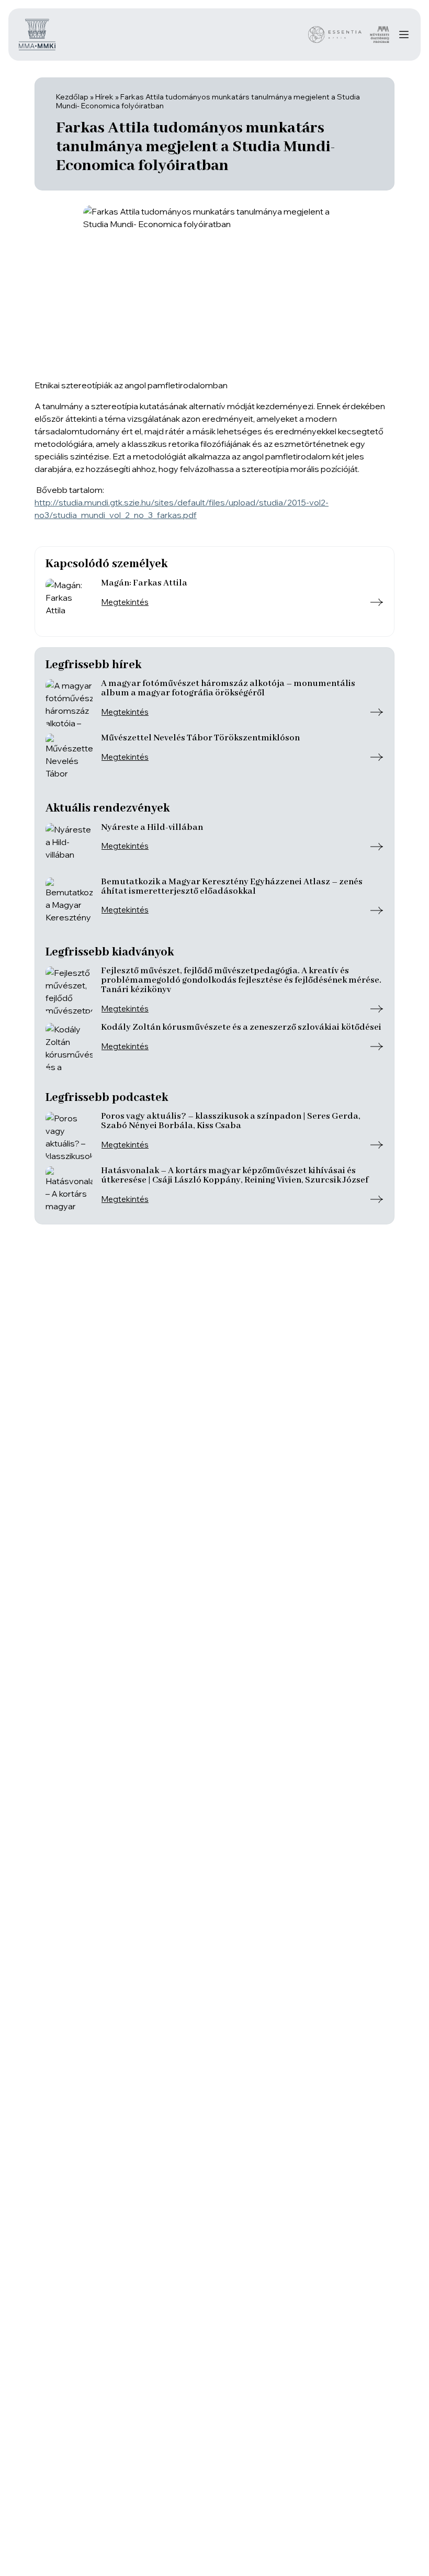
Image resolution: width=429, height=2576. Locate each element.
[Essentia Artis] (335, 35)
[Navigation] (404, 35)
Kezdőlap (72, 97)
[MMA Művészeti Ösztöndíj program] (380, 35)
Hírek (104, 97)
